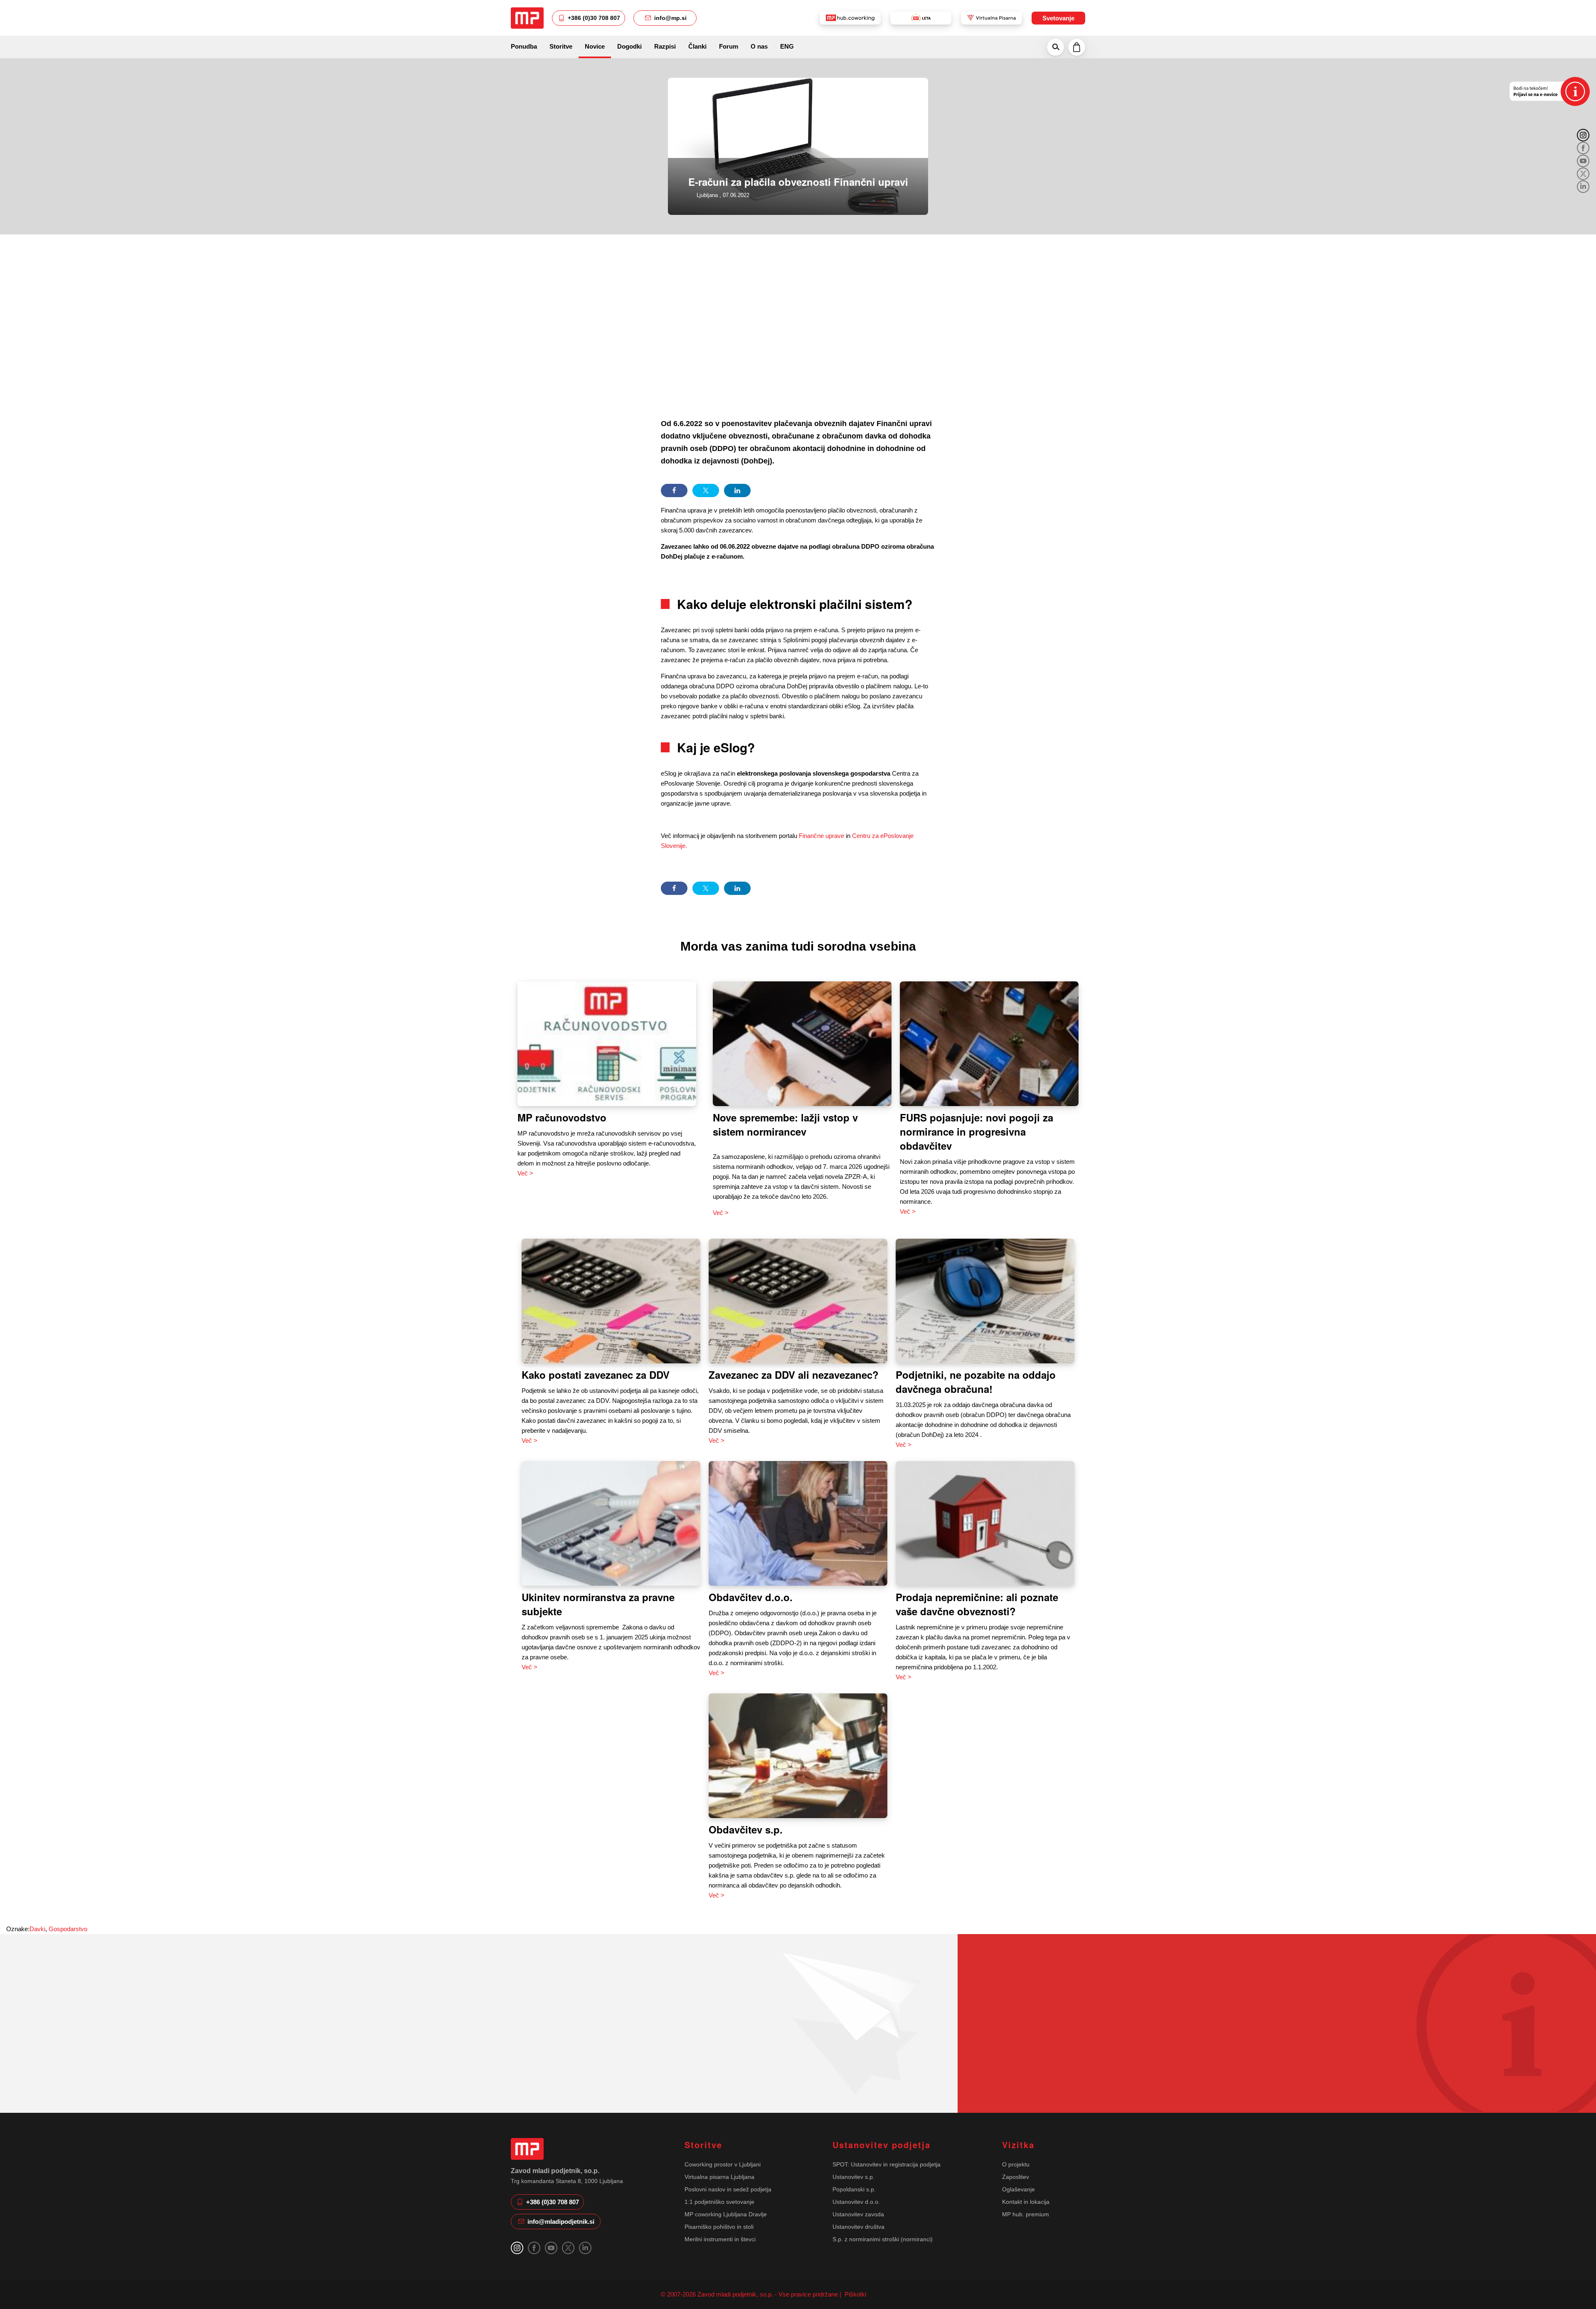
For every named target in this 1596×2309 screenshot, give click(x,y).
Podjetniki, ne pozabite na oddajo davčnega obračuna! (976, 1382)
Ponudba (524, 46)
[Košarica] (1077, 47)
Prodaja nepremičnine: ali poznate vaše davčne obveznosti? (977, 1604)
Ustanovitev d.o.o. (856, 2202)
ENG (787, 46)
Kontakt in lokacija (1026, 2202)
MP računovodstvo (562, 1117)
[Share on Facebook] (674, 490)
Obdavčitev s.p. (746, 1829)
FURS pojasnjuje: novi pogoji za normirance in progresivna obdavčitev (977, 1131)
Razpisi (665, 46)
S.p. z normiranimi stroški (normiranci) (883, 2239)
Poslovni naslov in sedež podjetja (728, 2189)
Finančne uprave (821, 836)
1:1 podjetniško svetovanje (719, 2202)
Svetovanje (1058, 18)
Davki (37, 1929)
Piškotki (855, 2294)
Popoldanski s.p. (854, 2189)
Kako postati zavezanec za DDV (596, 1375)
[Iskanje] (1055, 47)
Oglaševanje (1018, 2189)
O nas (759, 46)
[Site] (527, 18)
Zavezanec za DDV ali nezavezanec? (794, 1375)
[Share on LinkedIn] (737, 490)
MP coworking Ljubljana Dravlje (726, 2214)
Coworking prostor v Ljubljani (723, 2164)
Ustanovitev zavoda (858, 2214)
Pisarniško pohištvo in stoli (719, 2227)
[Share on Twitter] (706, 490)
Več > (525, 1173)
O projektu (1016, 2164)
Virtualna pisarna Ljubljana (719, 2177)
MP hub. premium (1026, 2214)
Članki (697, 46)
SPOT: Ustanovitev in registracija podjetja (887, 2164)
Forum (729, 46)
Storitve (561, 46)
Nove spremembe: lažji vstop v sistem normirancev (785, 1124)
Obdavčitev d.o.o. (751, 1597)
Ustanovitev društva (858, 2227)
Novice (595, 46)
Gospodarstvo (68, 1929)
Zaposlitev (1016, 2177)
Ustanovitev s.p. (853, 2177)
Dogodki (629, 46)
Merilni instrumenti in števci (720, 2239)
